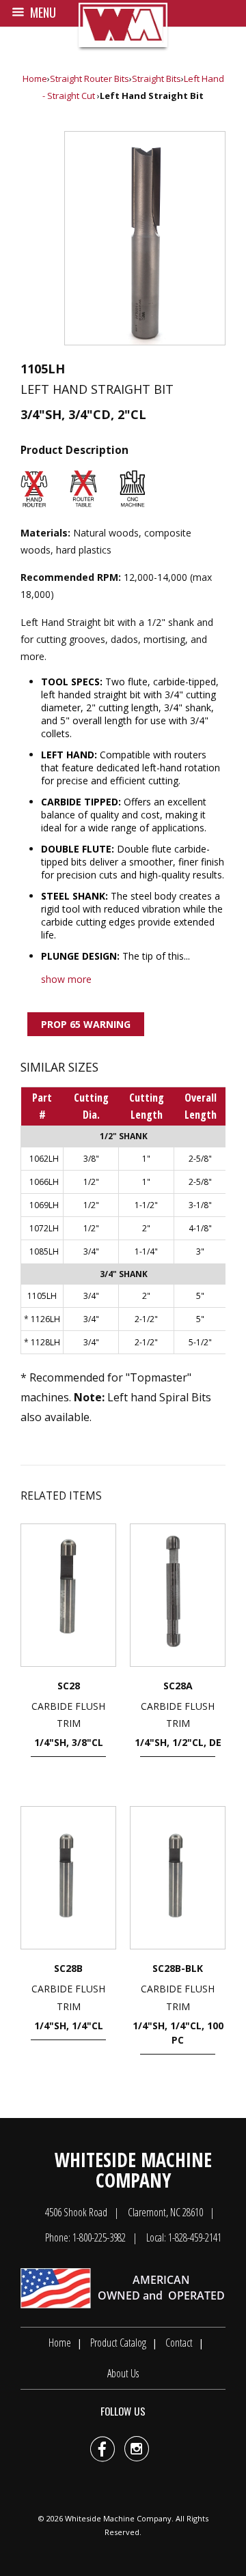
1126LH (45, 1319)
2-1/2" (146, 1319)
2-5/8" (200, 1159)
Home (35, 78)
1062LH (44, 1159)
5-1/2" (200, 1342)
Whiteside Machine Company (118, 2518)
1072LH (44, 1228)
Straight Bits (156, 78)
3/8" (91, 1159)
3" (200, 1251)
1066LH (44, 1182)
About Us (123, 2373)
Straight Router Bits (90, 78)
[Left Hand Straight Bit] (145, 238)
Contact (179, 2343)
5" (200, 1296)
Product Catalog (118, 2343)
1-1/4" (146, 1251)
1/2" (91, 1182)
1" (146, 1159)
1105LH (42, 1296)
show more (66, 979)
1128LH (45, 1342)
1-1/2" (146, 1205)
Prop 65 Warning (86, 1024)
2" (146, 1228)
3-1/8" (200, 1205)
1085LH (44, 1251)
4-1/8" (200, 1228)
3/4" (91, 1251)
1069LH (44, 1205)
